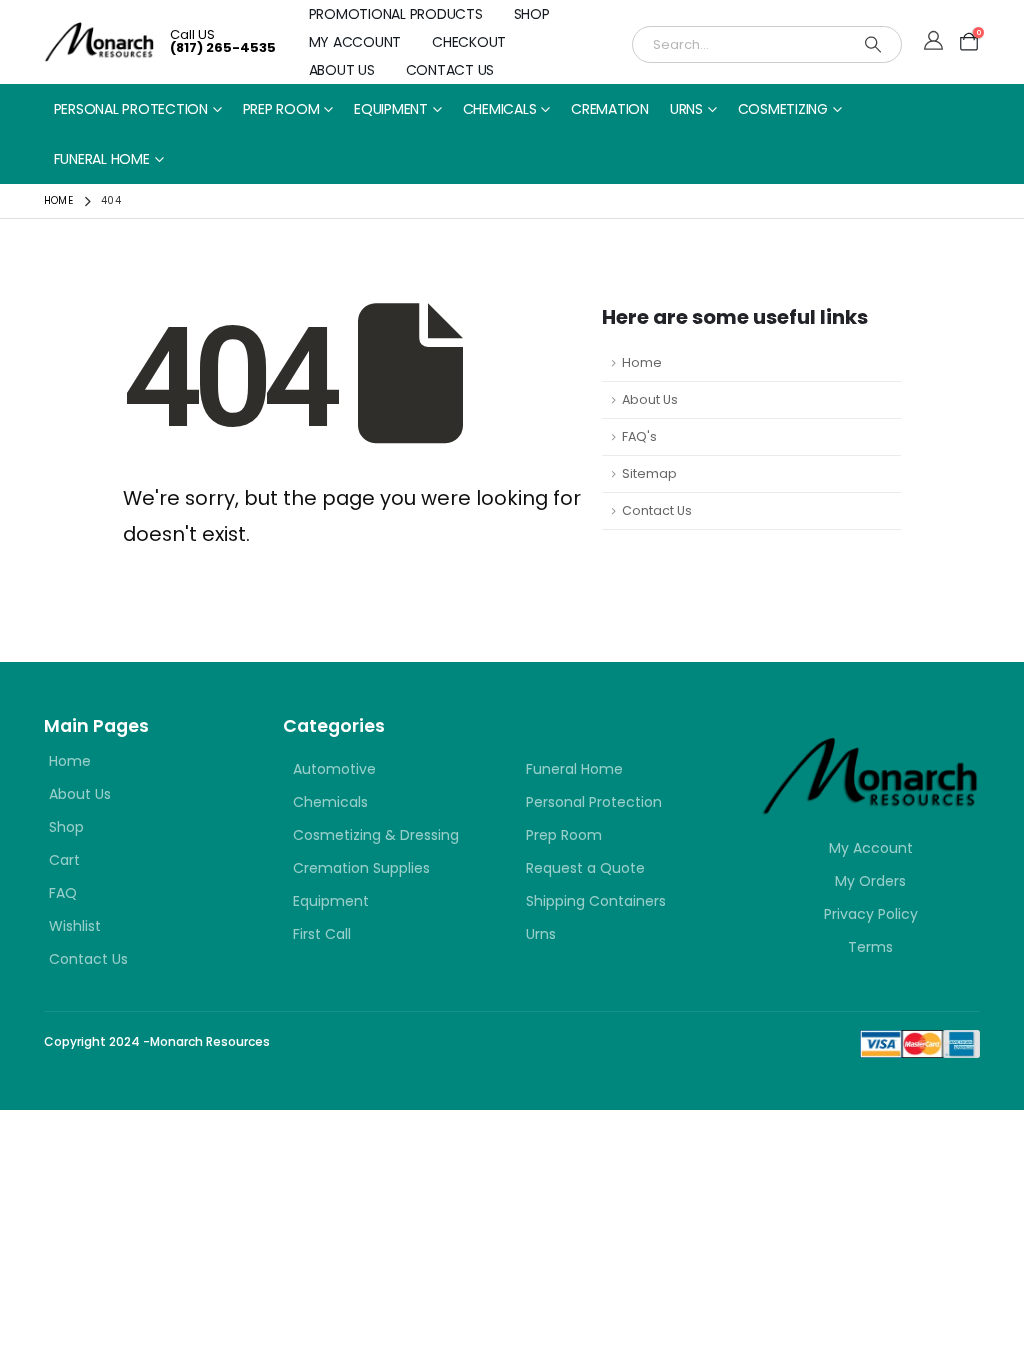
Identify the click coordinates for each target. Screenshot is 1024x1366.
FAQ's (639, 436)
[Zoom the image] (870, 748)
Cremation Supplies (361, 868)
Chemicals (500, 109)
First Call (322, 934)
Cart (64, 860)
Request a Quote (585, 868)
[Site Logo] (99, 41)
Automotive (334, 769)
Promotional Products (396, 14)
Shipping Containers (596, 901)
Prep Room (281, 109)
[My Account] (933, 42)
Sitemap (649, 473)
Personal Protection (131, 109)
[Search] (873, 44)
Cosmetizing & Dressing (376, 835)
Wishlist (75, 926)
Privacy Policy (871, 914)
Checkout (469, 42)
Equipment (391, 109)
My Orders (870, 881)
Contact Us (450, 70)
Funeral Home (102, 159)
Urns (686, 109)
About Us (342, 70)
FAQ (63, 893)
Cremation (610, 109)
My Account (355, 42)
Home (642, 362)
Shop (532, 14)
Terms (870, 947)
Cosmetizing (783, 109)
